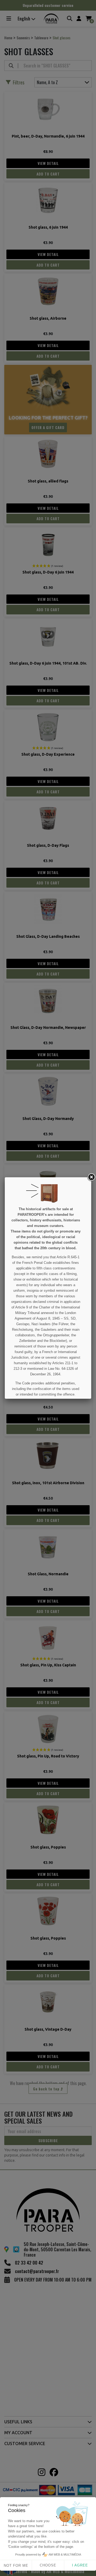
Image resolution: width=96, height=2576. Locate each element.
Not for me (16, 2566)
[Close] (91, 1177)
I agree (80, 2565)
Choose (48, 2565)
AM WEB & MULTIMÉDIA (65, 2554)
